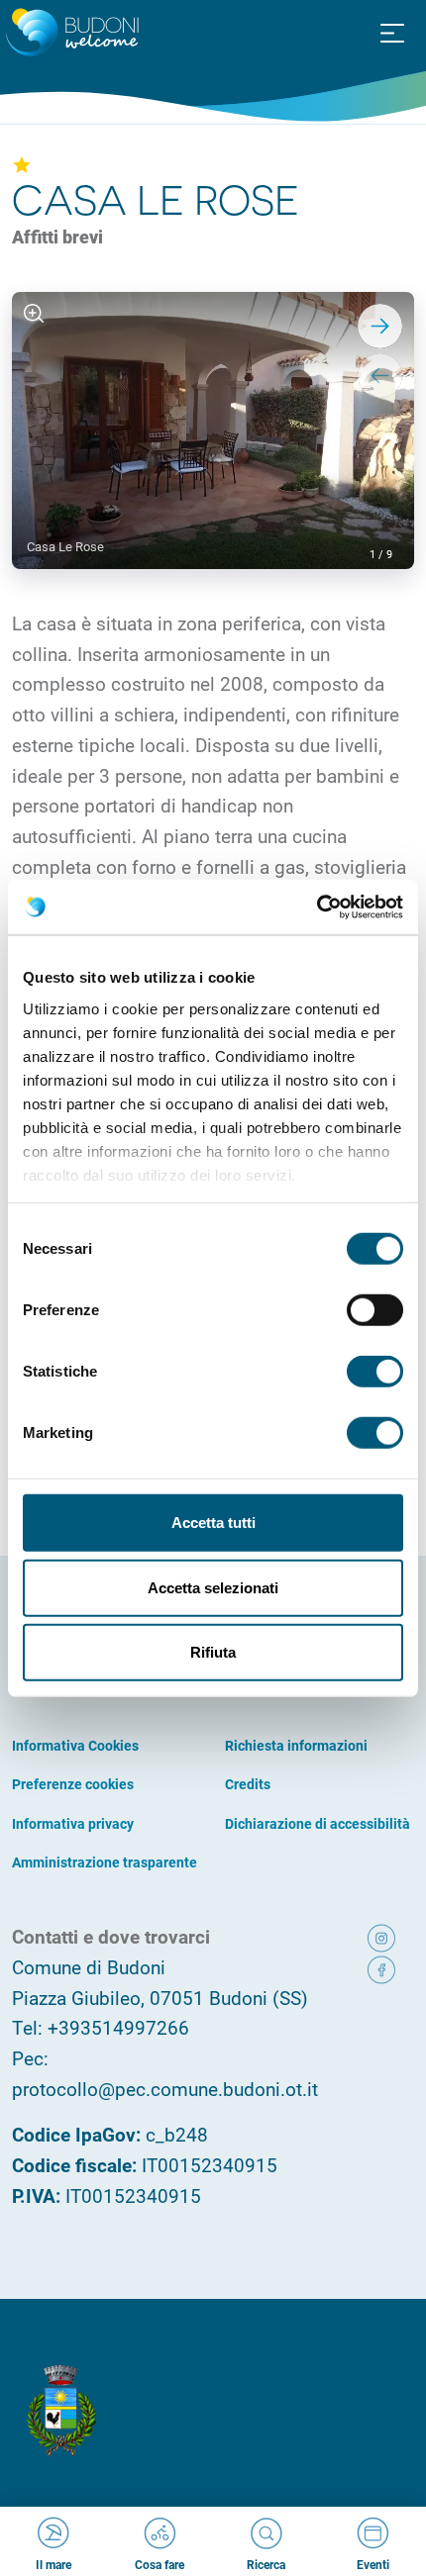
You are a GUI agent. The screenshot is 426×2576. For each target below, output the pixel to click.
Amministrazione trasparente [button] (105, 1862)
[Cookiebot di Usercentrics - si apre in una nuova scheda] (317, 906)
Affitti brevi (57, 237)
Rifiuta (213, 1652)
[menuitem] (392, 32)
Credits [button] (248, 1784)
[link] (386, 1937)
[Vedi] (34, 314)
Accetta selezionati (213, 1587)
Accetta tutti (213, 1523)
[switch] (375, 1310)
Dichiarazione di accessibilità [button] (318, 1823)
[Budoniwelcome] (69, 34)
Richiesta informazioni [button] (296, 1745)
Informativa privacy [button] (73, 1823)
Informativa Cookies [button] (75, 1745)
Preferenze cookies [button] (73, 1784)
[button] (392, 34)
